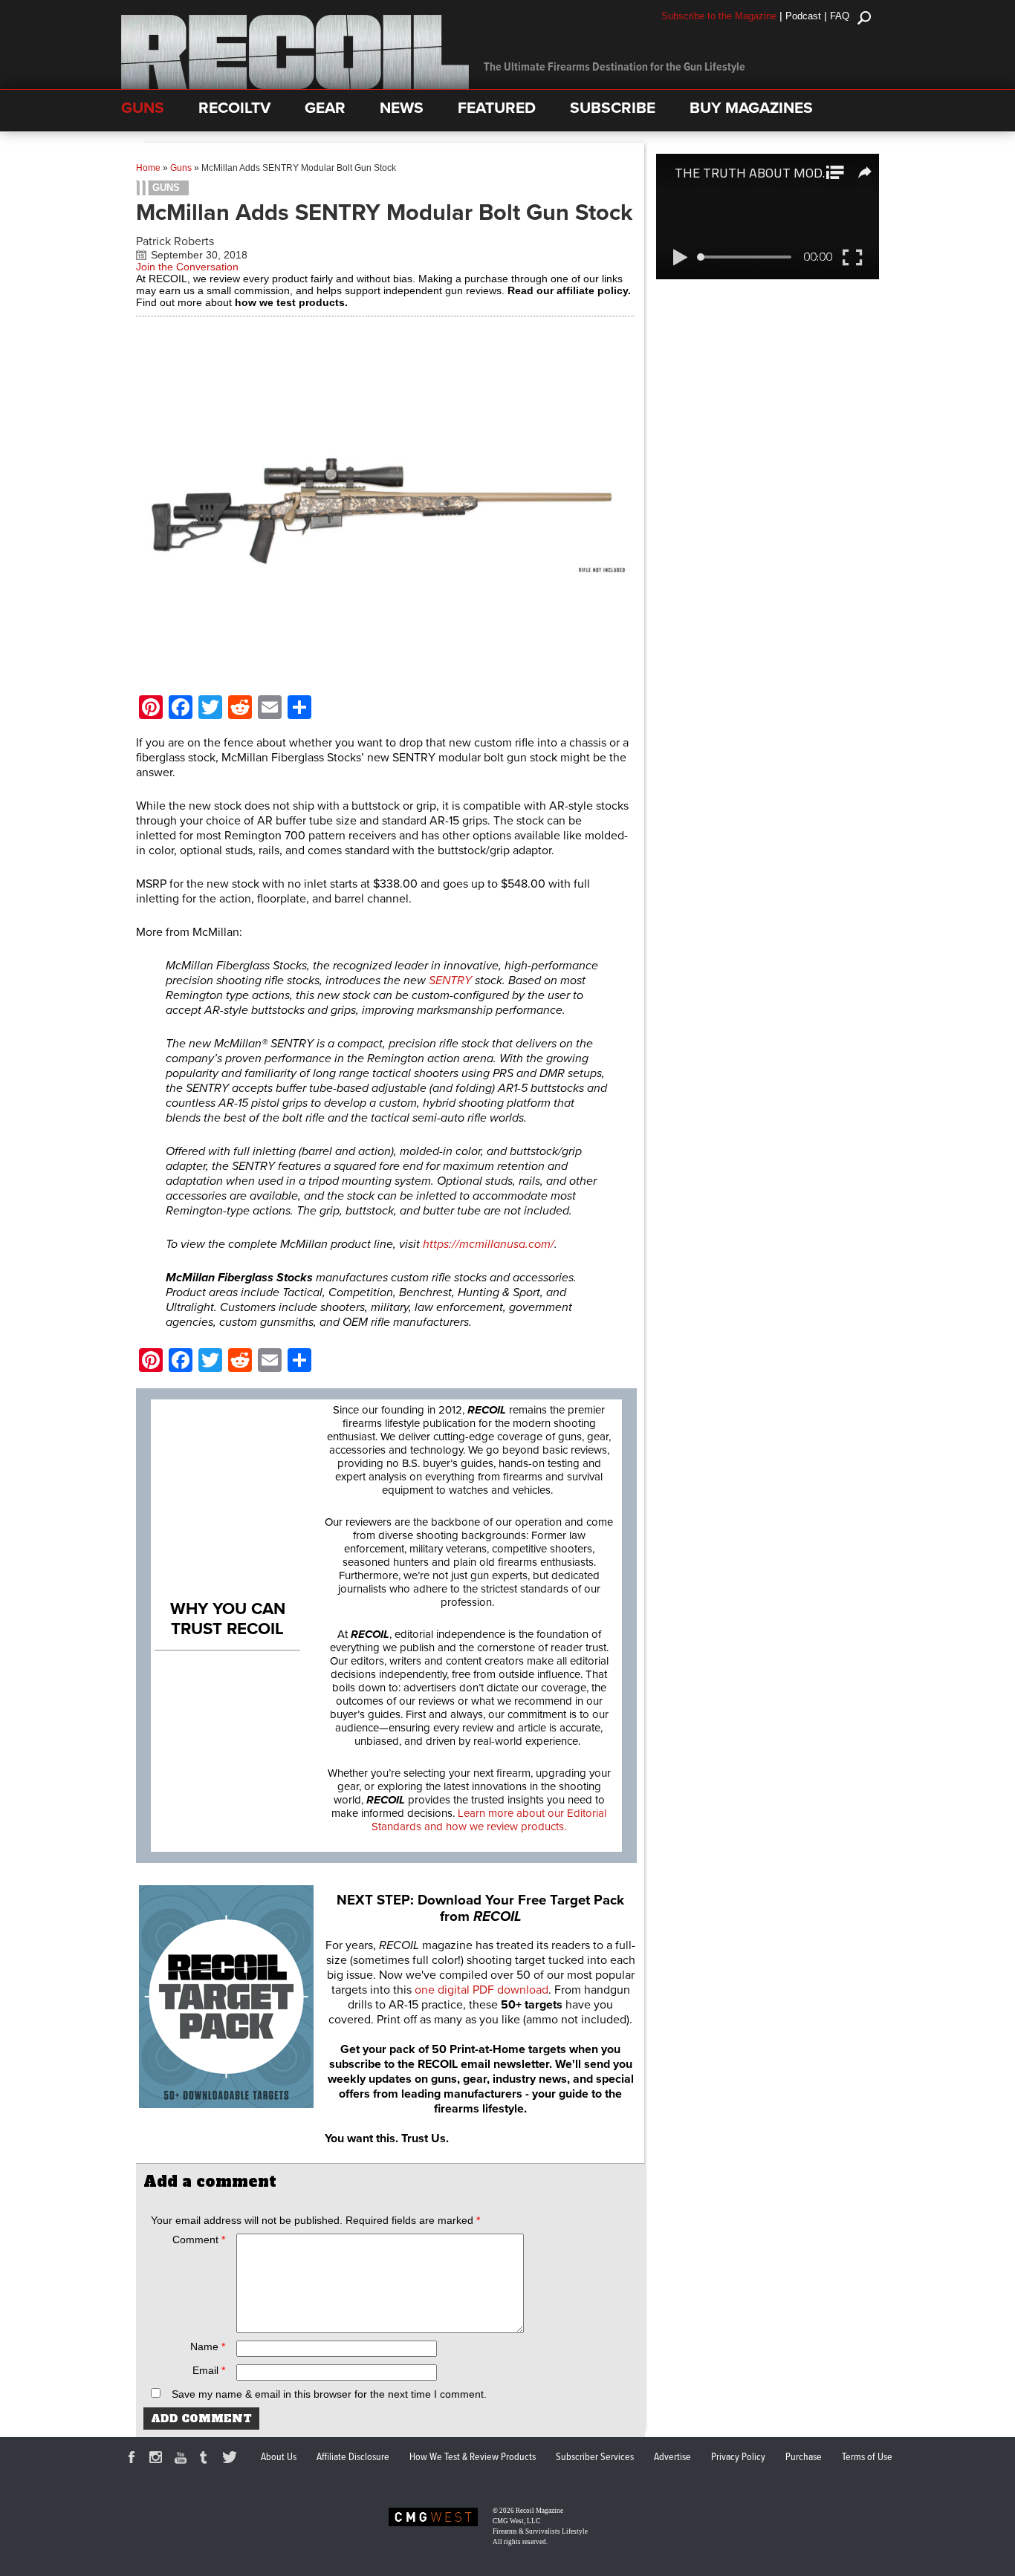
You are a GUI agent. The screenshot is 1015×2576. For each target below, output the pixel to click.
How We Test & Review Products (473, 2457)
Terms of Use (867, 2457)
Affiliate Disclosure (353, 2457)
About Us (279, 2457)
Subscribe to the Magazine (719, 16)
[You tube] (183, 2459)
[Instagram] (158, 2459)
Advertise (672, 2457)
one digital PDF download (481, 1990)
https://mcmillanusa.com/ (489, 1244)
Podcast (803, 16)
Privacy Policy (738, 2457)
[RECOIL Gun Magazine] (295, 85)
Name (208, 2346)
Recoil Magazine (539, 2511)
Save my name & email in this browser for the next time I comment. (329, 2394)
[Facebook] (134, 2459)
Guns (181, 168)
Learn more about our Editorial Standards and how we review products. (489, 1820)
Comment (199, 2240)
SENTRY (450, 980)
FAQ (840, 16)
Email (209, 2370)
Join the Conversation (187, 267)
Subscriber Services (595, 2457)
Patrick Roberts (175, 241)
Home (148, 168)
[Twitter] (232, 2459)
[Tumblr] (207, 2459)
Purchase (804, 2457)
